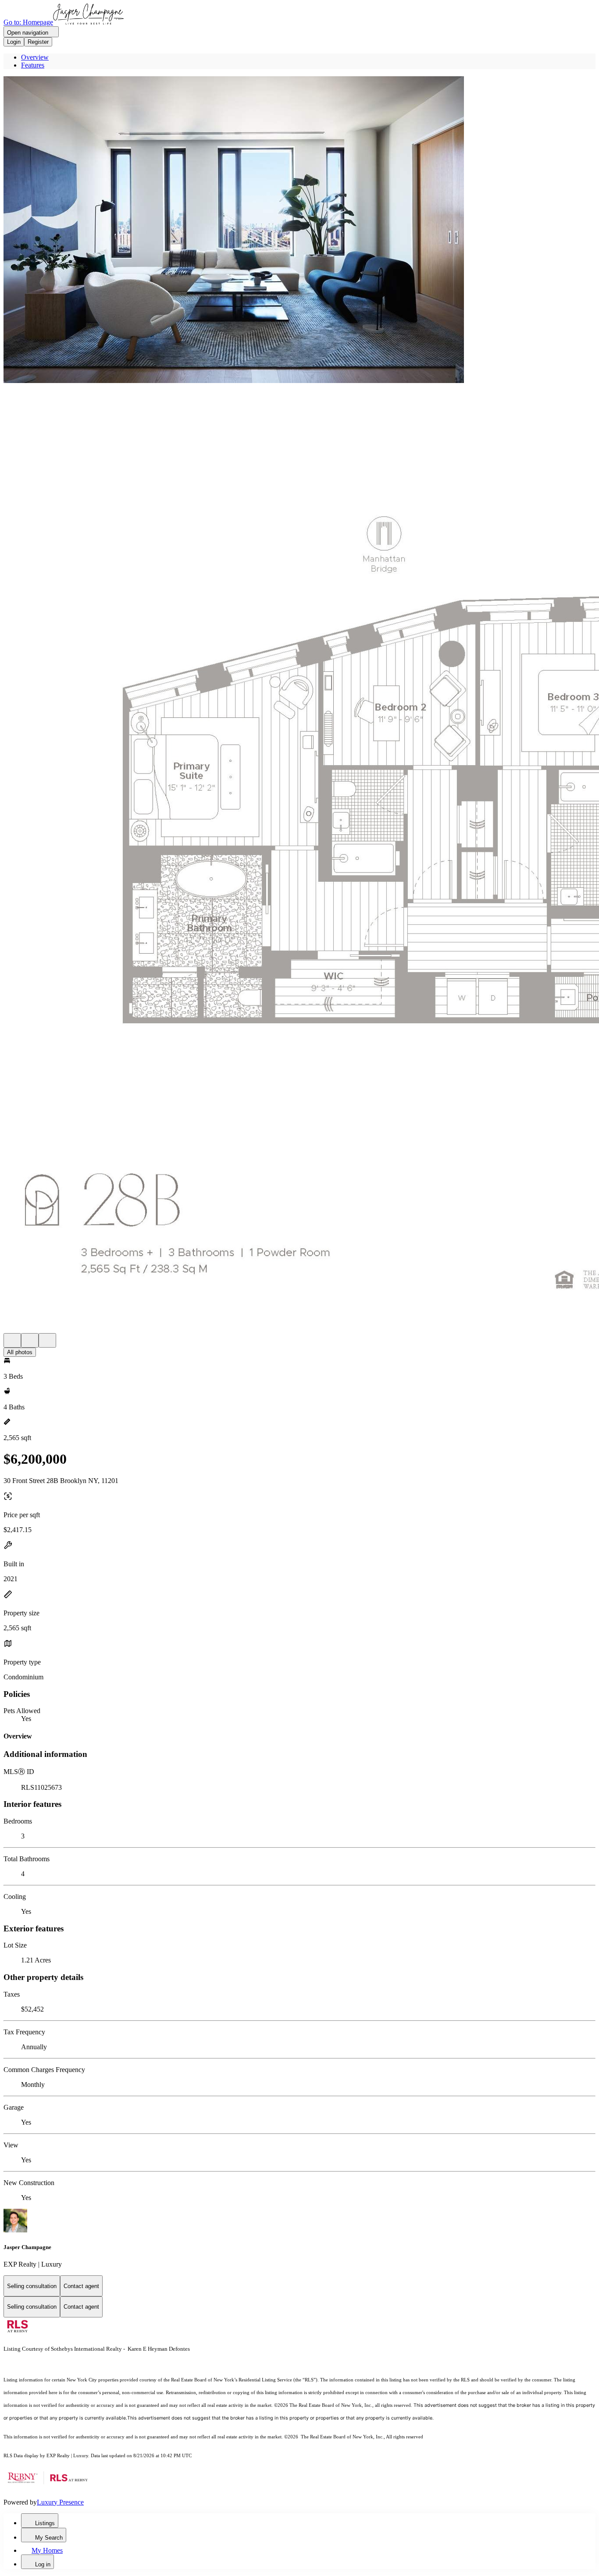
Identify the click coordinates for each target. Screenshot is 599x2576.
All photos (20, 1352)
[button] (299, 231)
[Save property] (30, 1340)
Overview (35, 57)
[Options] (12, 1340)
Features (33, 65)
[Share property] (47, 1340)
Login (14, 42)
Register (38, 42)
